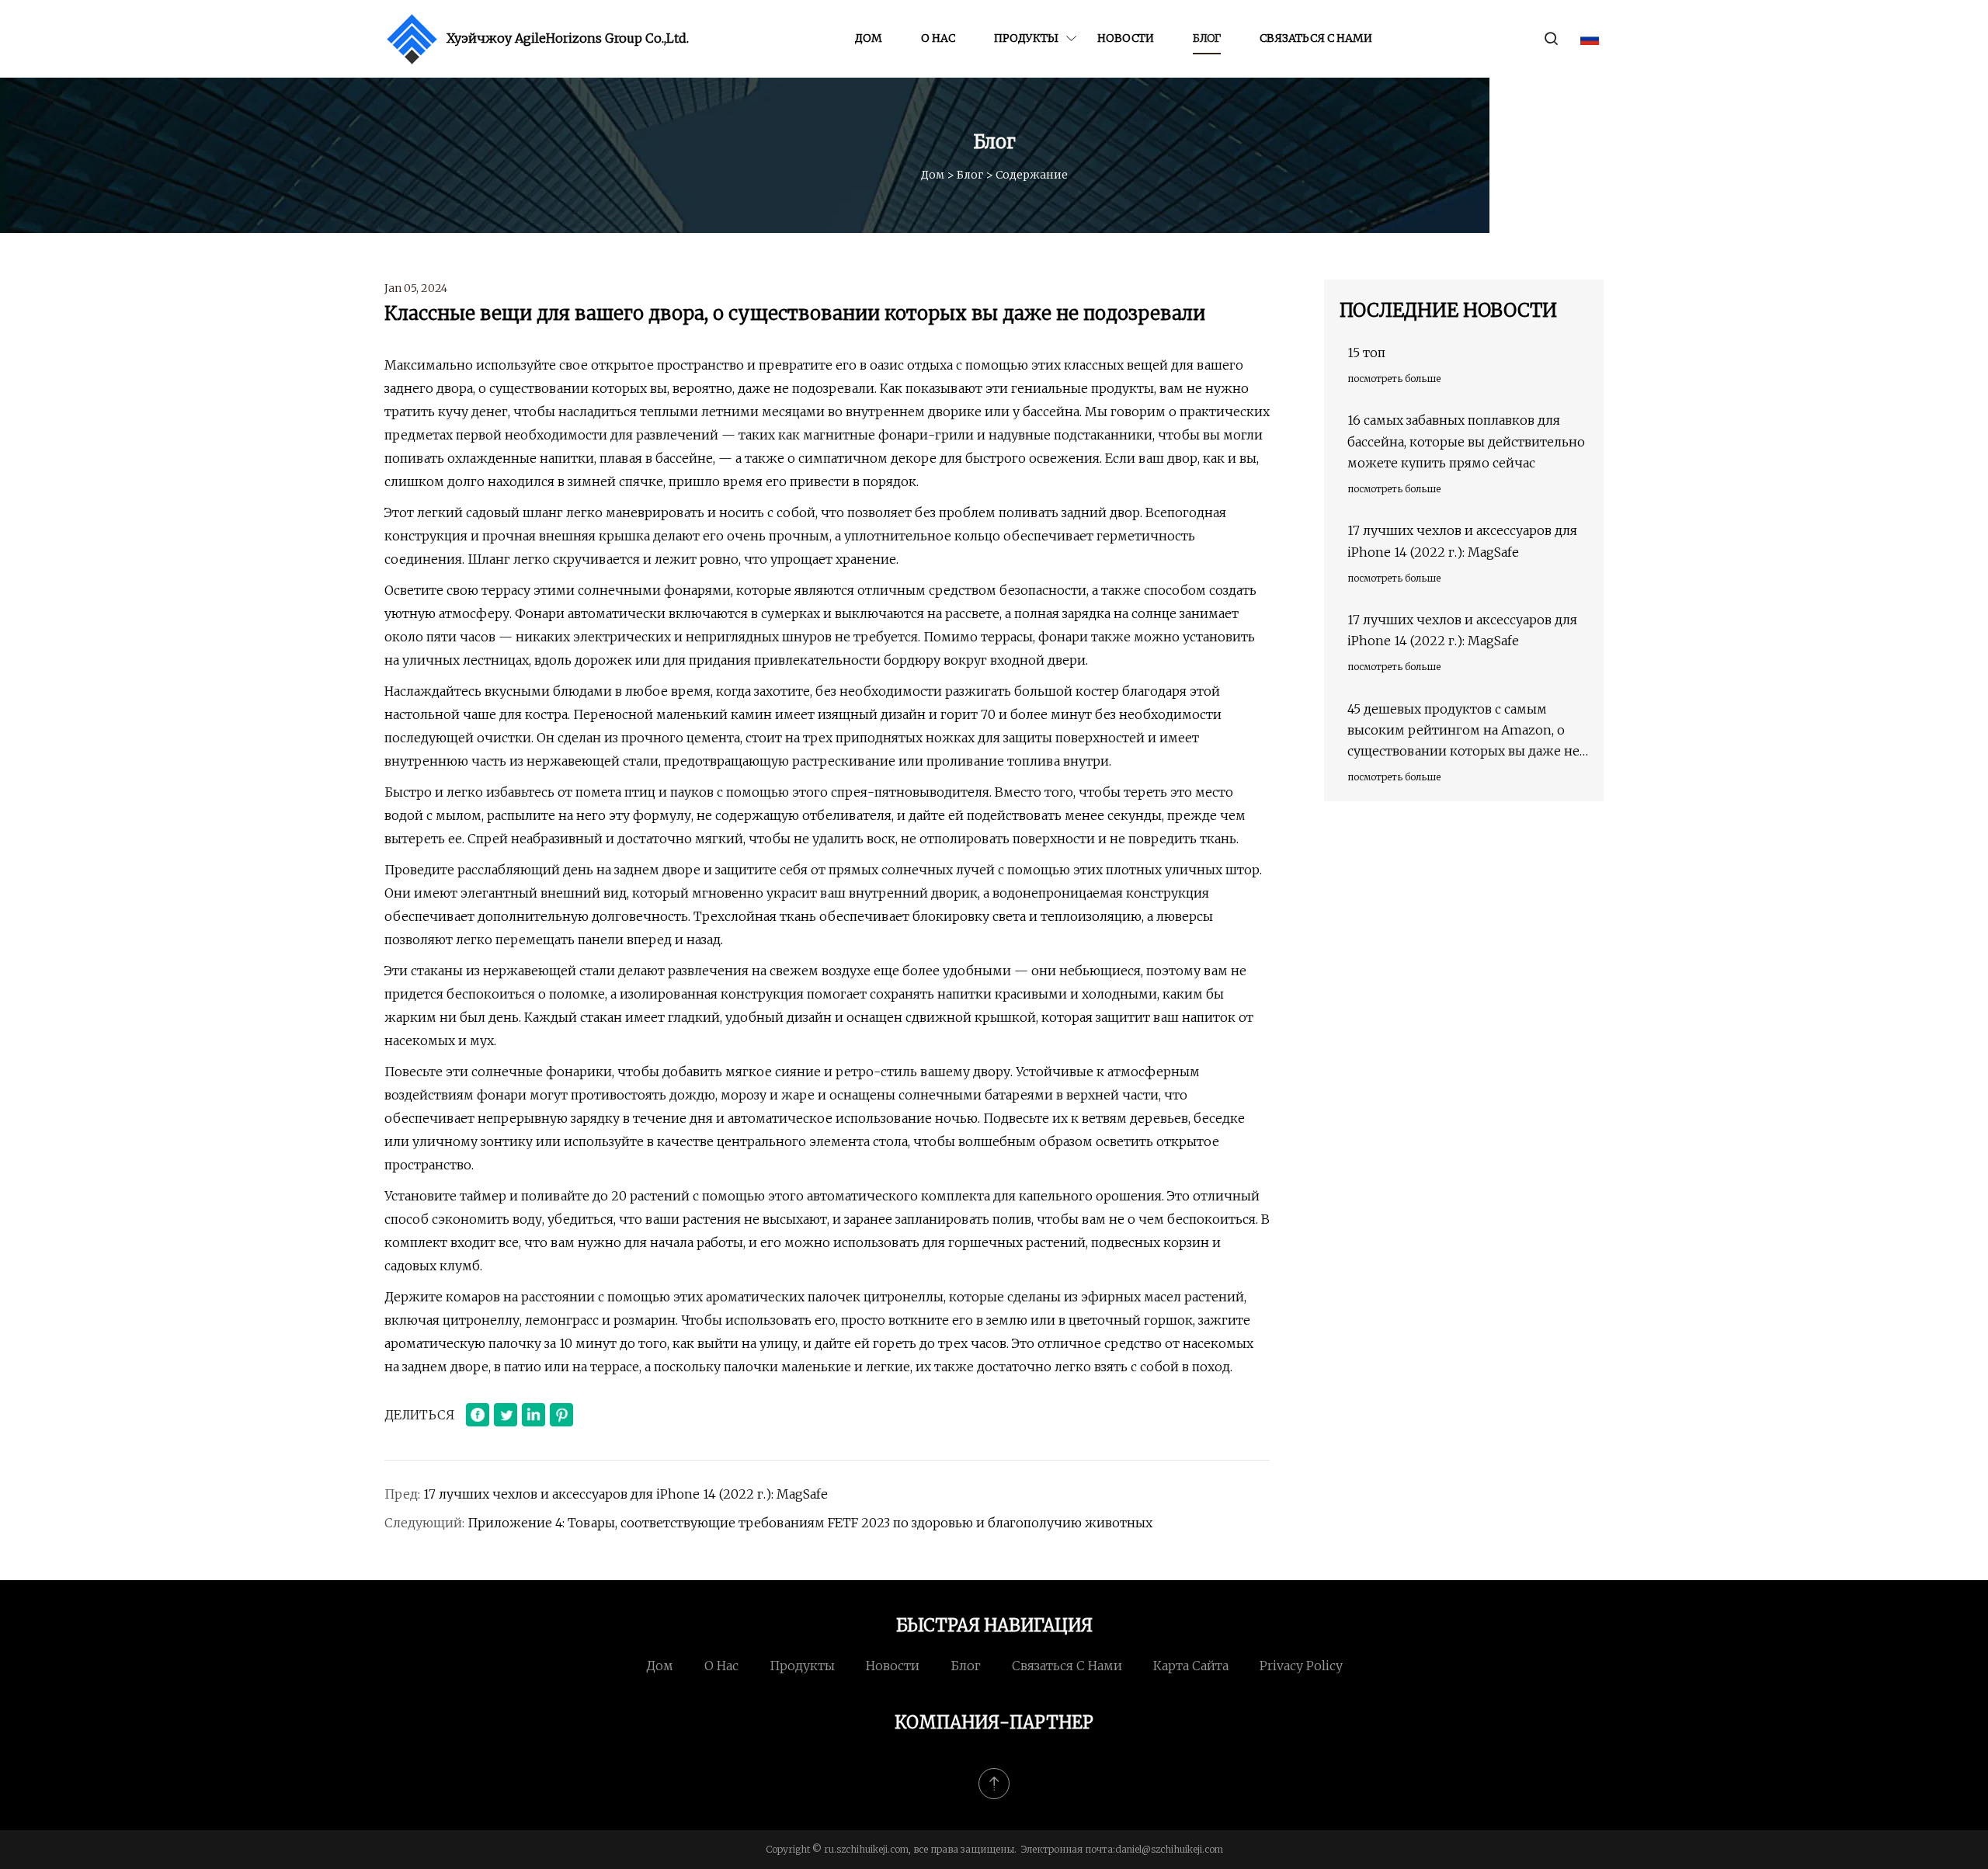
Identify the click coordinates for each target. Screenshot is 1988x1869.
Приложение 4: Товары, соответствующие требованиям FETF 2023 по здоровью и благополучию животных (810, 1523)
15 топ (1366, 353)
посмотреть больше (1394, 379)
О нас (938, 38)
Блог (1207, 38)
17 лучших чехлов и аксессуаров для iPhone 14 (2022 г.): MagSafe (626, 1494)
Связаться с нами (1316, 38)
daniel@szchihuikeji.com (1169, 1849)
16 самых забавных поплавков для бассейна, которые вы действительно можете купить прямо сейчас (1466, 441)
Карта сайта (1191, 1666)
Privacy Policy (1301, 1666)
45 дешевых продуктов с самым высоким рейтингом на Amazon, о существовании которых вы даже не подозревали (1463, 732)
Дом (869, 38)
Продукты (1026, 38)
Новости (1126, 38)
